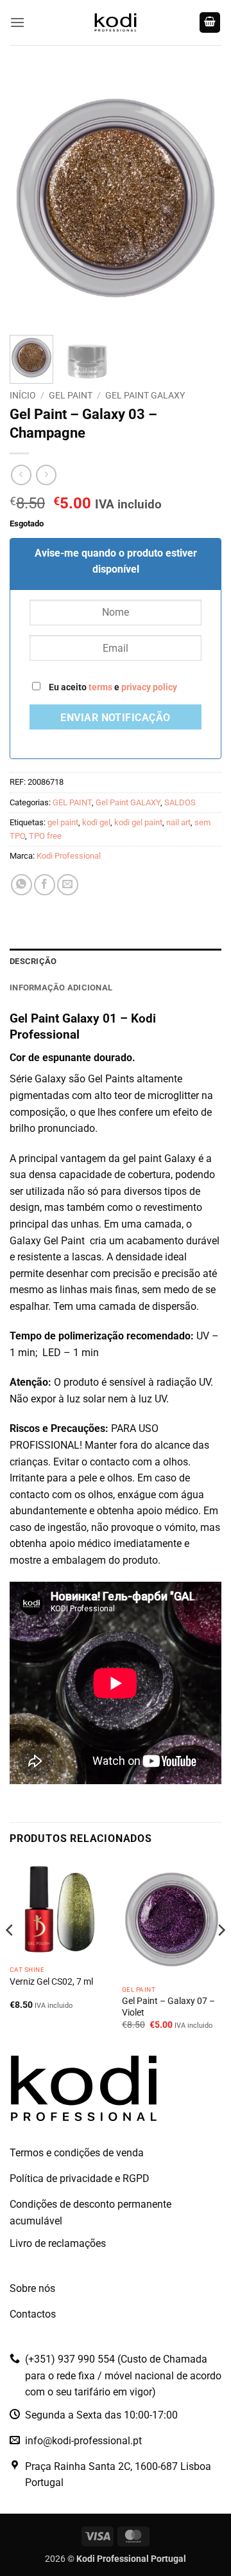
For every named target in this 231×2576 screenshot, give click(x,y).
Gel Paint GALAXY (145, 395)
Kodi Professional (69, 856)
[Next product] (21, 475)
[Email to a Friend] (68, 885)
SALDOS (180, 802)
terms (100, 687)
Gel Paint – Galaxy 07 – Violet (168, 2007)
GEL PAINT (71, 395)
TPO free (45, 836)
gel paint (63, 822)
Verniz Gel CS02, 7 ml (51, 1981)
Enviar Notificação (115, 718)
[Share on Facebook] (45, 885)
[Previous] (30, 198)
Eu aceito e (112, 687)
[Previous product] (46, 475)
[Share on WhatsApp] (21, 885)
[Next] (201, 198)
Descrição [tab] (33, 961)
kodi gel (96, 822)
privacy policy (149, 687)
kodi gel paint (138, 822)
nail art (178, 822)
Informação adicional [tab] (61, 988)
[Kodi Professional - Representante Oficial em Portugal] (116, 22)
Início (23, 395)
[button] (17, 22)
